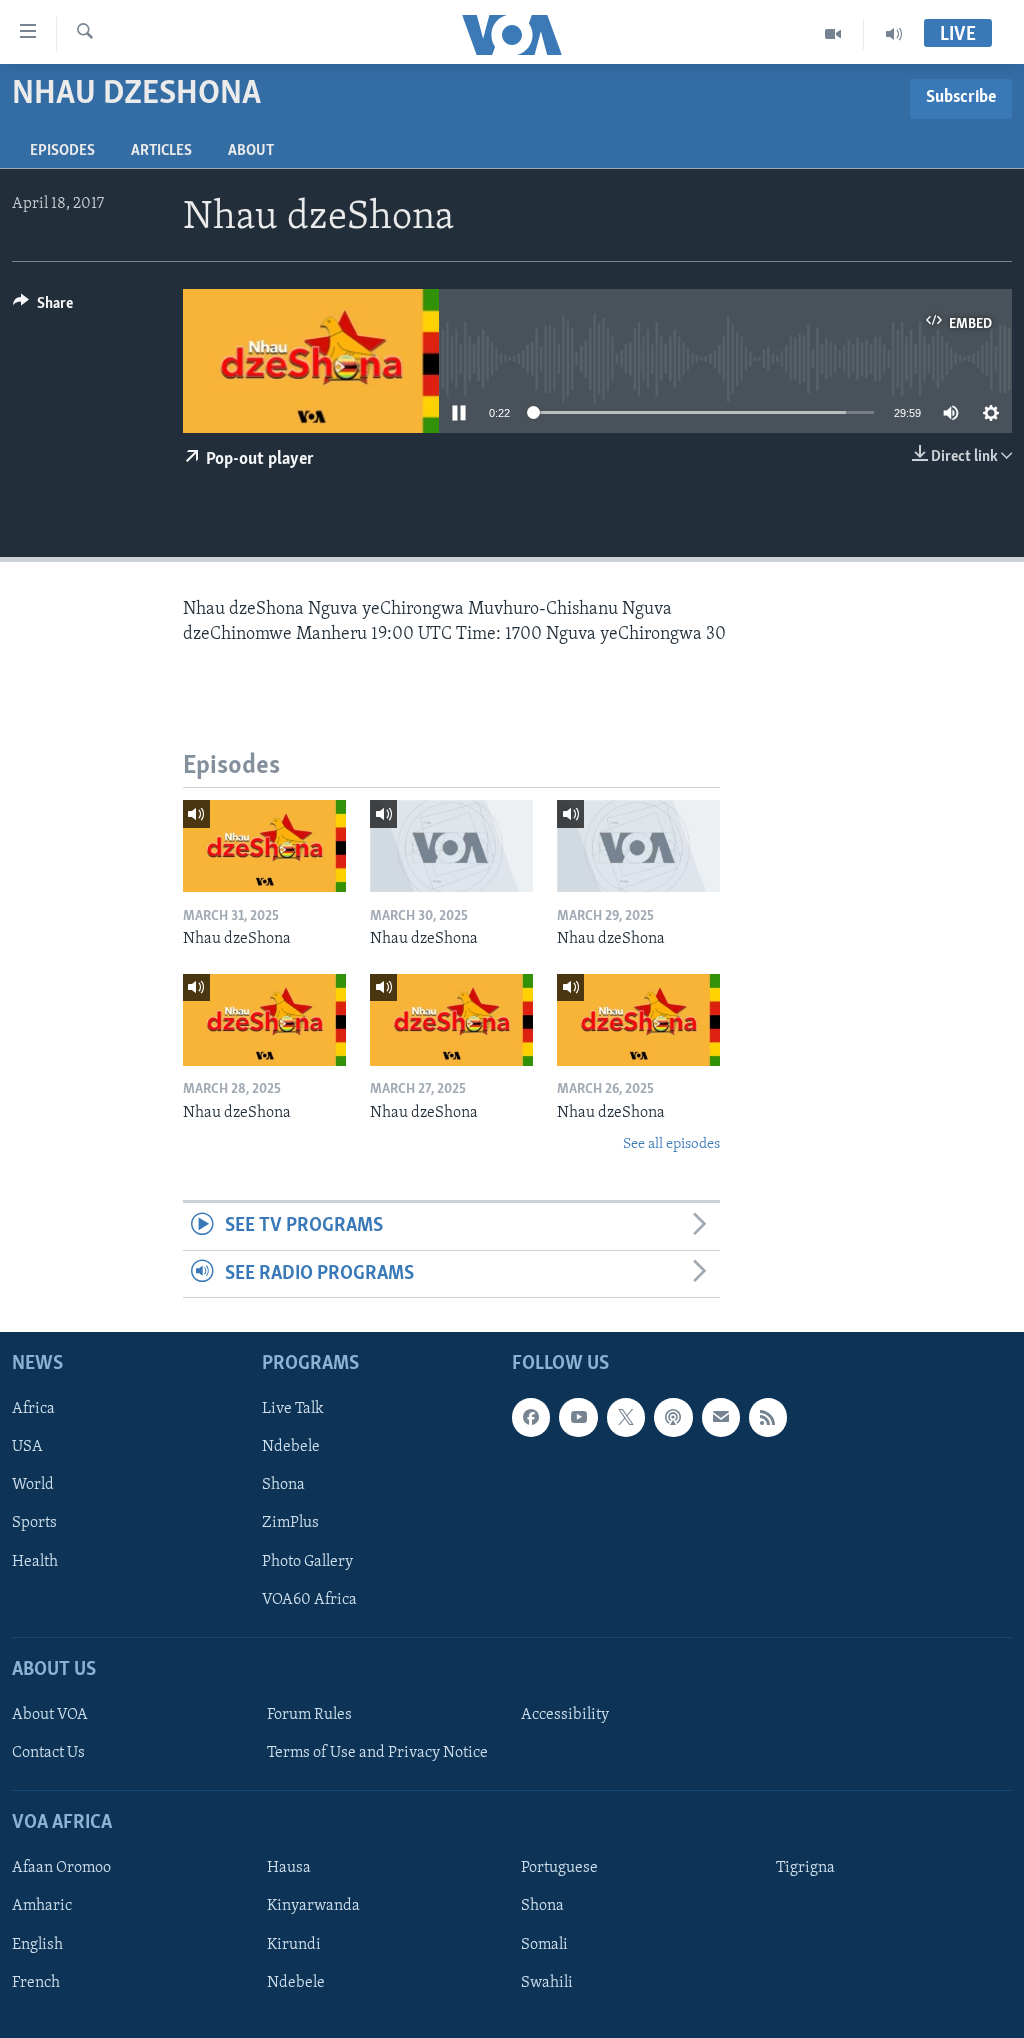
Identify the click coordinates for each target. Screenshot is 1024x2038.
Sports (34, 1524)
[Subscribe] (721, 1418)
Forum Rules (309, 1715)
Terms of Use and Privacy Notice (377, 1753)
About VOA (50, 1715)
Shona (283, 1486)
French (36, 1983)
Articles (161, 151)
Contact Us (48, 1753)
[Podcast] (673, 1418)
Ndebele (291, 1448)
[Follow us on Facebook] (531, 1418)
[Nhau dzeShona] (264, 846)
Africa (33, 1410)
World (33, 1486)
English (37, 1945)
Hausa (289, 1869)
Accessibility (565, 1715)
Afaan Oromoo (61, 1869)
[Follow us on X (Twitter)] (626, 1418)
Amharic (42, 1907)
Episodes (62, 151)
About (251, 151)
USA (27, 1448)
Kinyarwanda (313, 1907)
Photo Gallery (307, 1562)
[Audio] (894, 34)
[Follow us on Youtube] (578, 1418)
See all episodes (671, 1144)
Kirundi (294, 1945)
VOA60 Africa (309, 1600)
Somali (544, 1945)
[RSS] (768, 1418)
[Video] (833, 34)
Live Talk (293, 1410)
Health (35, 1562)
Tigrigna (805, 1869)
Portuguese (559, 1869)
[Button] (43, 308)
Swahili (547, 1983)
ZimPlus (290, 1524)
